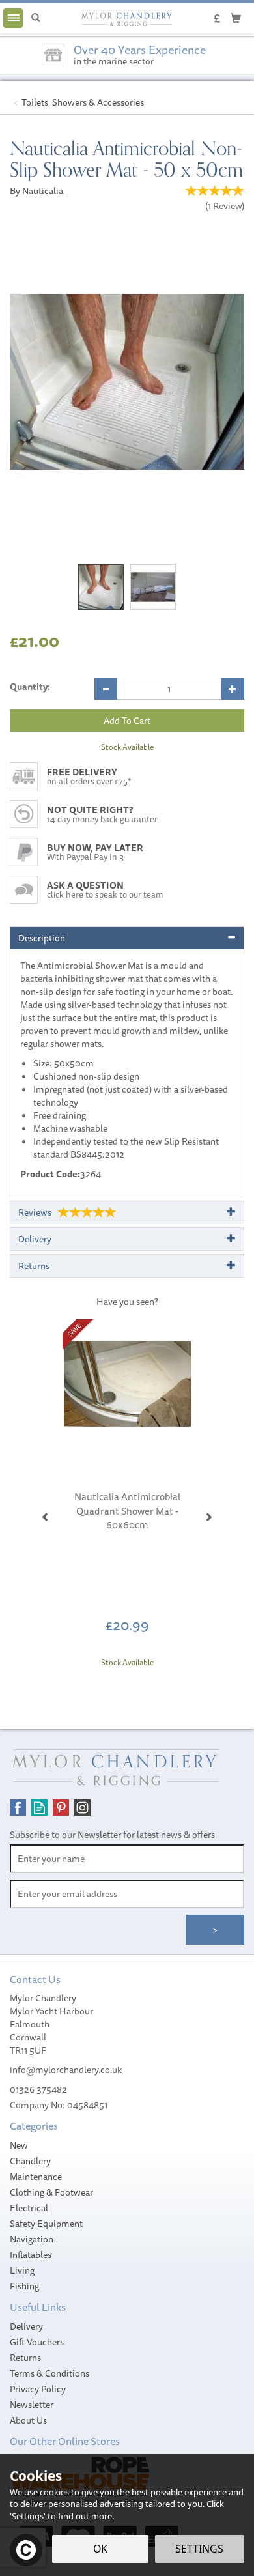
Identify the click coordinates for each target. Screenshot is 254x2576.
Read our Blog (39, 1808)
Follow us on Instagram (82, 1808)
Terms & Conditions (49, 2373)
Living (22, 2270)
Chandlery (30, 2161)
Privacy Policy (38, 2389)
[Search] (36, 18)
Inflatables (31, 2255)
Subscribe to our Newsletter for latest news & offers (112, 1835)
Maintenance (36, 2177)
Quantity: (30, 687)
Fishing (24, 2286)
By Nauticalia (36, 191)
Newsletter (32, 2405)
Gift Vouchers (37, 2342)
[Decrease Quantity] (106, 689)
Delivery (26, 2326)
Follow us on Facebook (18, 1808)
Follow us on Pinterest (61, 1808)
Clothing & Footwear (51, 2192)
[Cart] (236, 18)
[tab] (127, 938)
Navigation (32, 2239)
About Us (28, 2420)
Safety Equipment (46, 2224)
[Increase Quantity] (233, 689)
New (19, 2145)
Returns (25, 2358)
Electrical (29, 2208)
